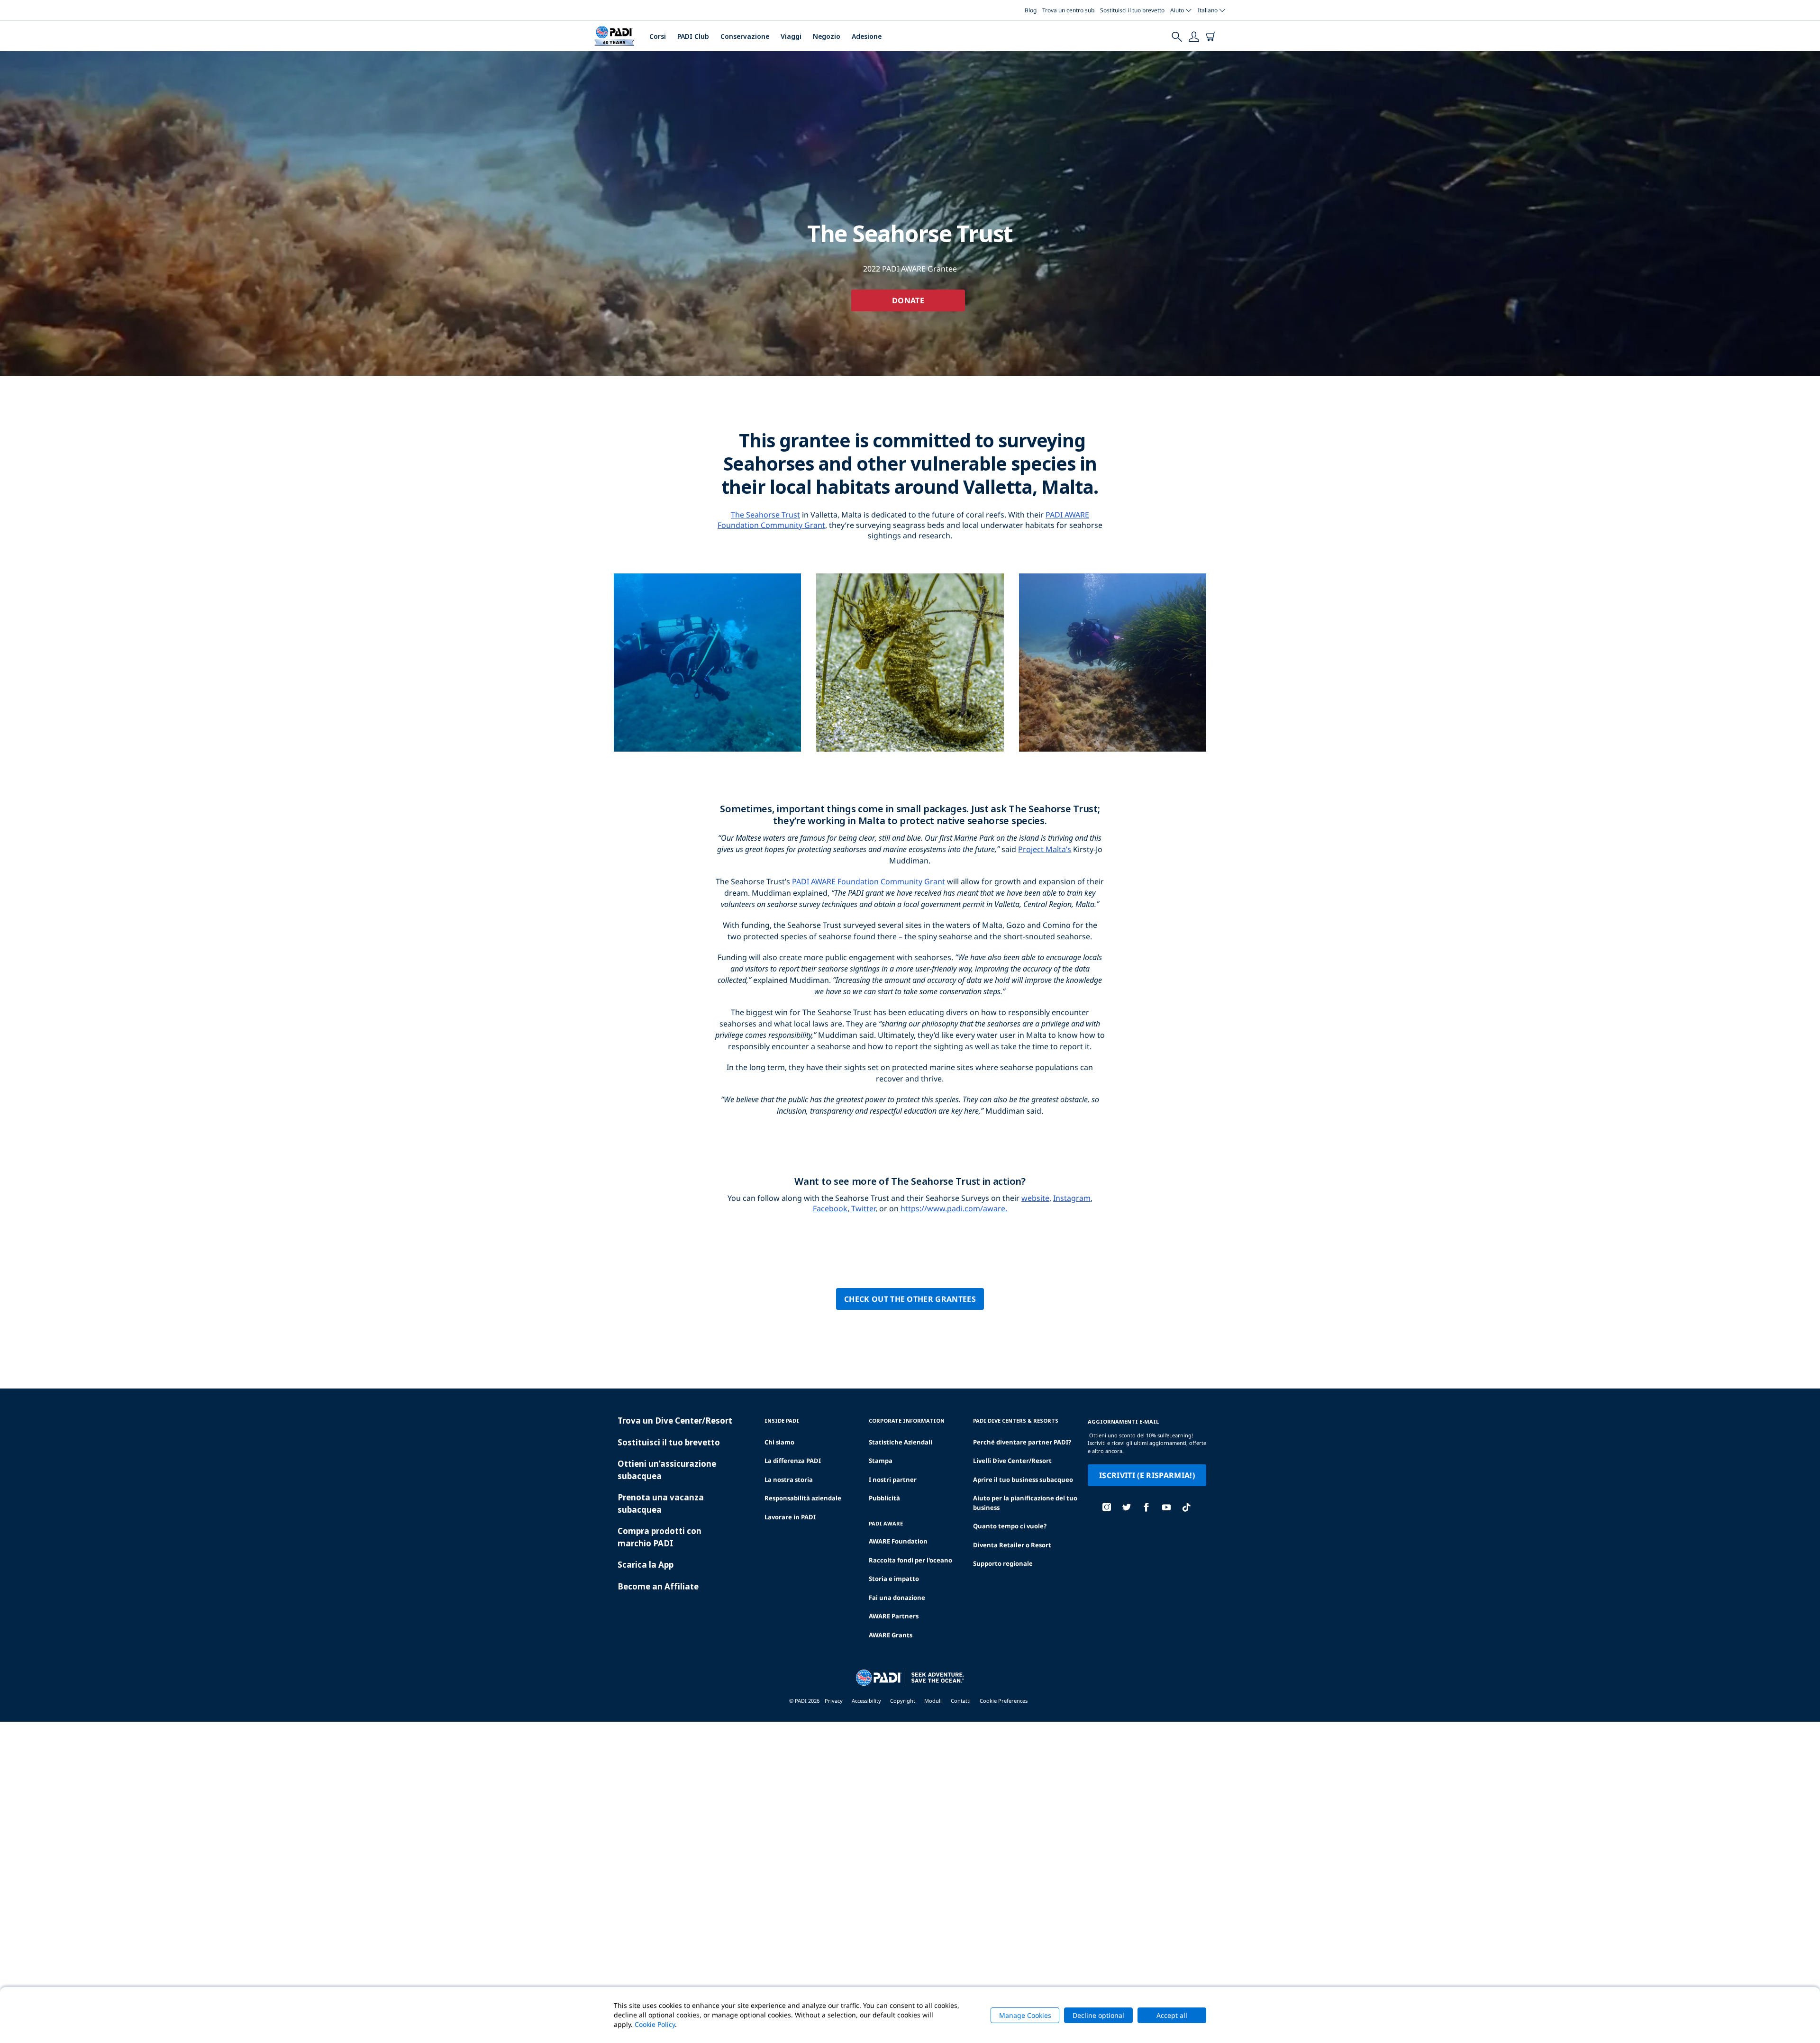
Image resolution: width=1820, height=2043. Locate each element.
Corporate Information (907, 1421)
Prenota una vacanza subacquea (661, 1503)
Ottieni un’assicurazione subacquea (667, 1470)
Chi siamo (779, 1442)
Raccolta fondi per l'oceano (910, 1560)
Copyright (903, 1701)
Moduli (933, 1701)
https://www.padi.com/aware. (954, 1208)
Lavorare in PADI (790, 1517)
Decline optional (1098, 2015)
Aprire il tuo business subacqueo (1023, 1480)
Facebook (830, 1208)
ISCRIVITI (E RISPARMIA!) (1147, 1475)
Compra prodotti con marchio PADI (660, 1537)
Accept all (1172, 2015)
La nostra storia (789, 1480)
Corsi (658, 36)
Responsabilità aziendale (803, 1498)
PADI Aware (886, 1523)
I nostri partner (893, 1480)
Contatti (961, 1701)
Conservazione (745, 36)
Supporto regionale (1003, 1563)
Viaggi (791, 36)
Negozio (827, 36)
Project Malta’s (1045, 849)
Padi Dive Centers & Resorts (1016, 1421)
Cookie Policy (655, 2024)
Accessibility (866, 1701)
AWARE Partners (894, 1616)
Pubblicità (884, 1498)
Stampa (881, 1461)
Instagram (1072, 1198)
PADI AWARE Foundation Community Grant (869, 881)
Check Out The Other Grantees (910, 1299)
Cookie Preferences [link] (1004, 1701)
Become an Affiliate (658, 1586)
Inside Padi (782, 1421)
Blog (1031, 10)
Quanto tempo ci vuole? (1010, 1526)
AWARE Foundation (898, 1541)
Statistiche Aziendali (901, 1442)
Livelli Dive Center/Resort (1012, 1461)
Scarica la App (646, 1565)
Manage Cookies (1025, 2015)
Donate (908, 300)
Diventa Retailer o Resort (1012, 1545)
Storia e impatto (894, 1579)
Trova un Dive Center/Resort (675, 1421)
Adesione (867, 36)
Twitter (863, 1208)
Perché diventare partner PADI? (1022, 1442)
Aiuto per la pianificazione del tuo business (1025, 1503)
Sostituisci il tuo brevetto (1132, 10)
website (1035, 1198)
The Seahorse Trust (765, 515)
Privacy (834, 1701)
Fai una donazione (897, 1598)
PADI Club (693, 36)
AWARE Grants (891, 1635)
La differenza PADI (793, 1461)
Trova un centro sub (1068, 10)
